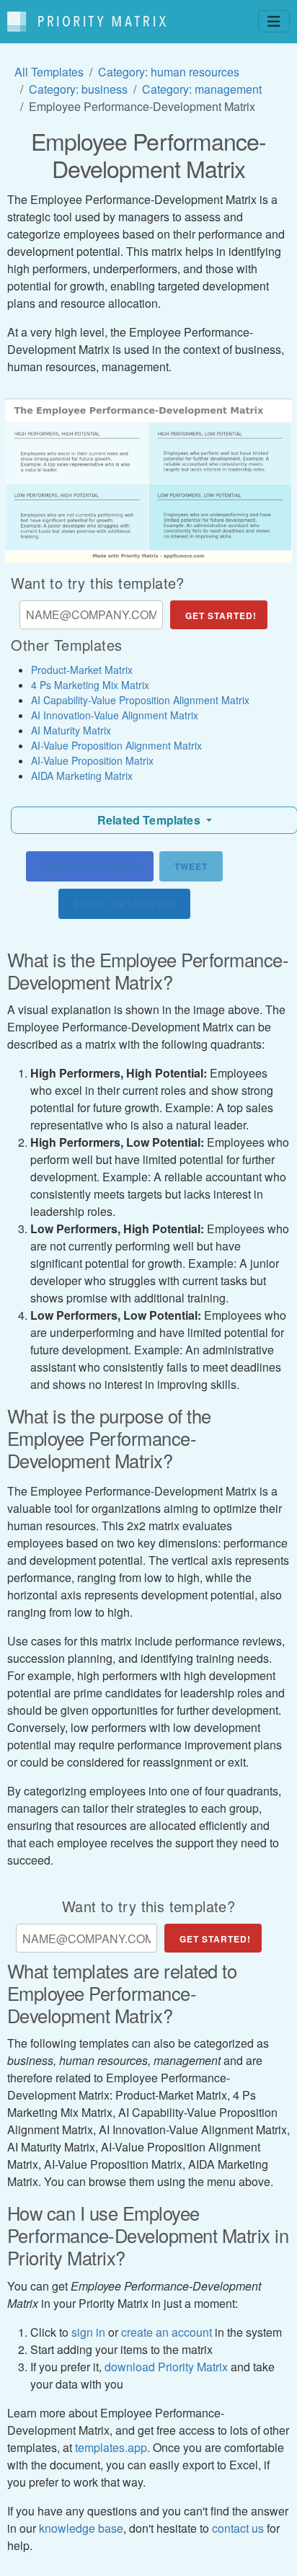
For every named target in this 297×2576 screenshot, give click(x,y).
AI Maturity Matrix (71, 730)
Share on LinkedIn (124, 904)
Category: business (78, 89)
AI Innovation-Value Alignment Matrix (115, 715)
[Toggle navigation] (274, 21)
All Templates (49, 72)
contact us (238, 2528)
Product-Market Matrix (82, 670)
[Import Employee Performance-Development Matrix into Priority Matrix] (148, 481)
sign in (88, 2332)
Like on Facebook (90, 866)
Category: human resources (169, 72)
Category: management (202, 89)
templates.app (111, 2447)
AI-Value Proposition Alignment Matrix (116, 745)
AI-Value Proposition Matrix (92, 760)
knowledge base (81, 2528)
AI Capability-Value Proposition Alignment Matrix (140, 700)
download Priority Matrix (166, 2367)
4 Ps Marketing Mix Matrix (90, 685)
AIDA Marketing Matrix (82, 776)
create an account (167, 2332)
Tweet (191, 866)
